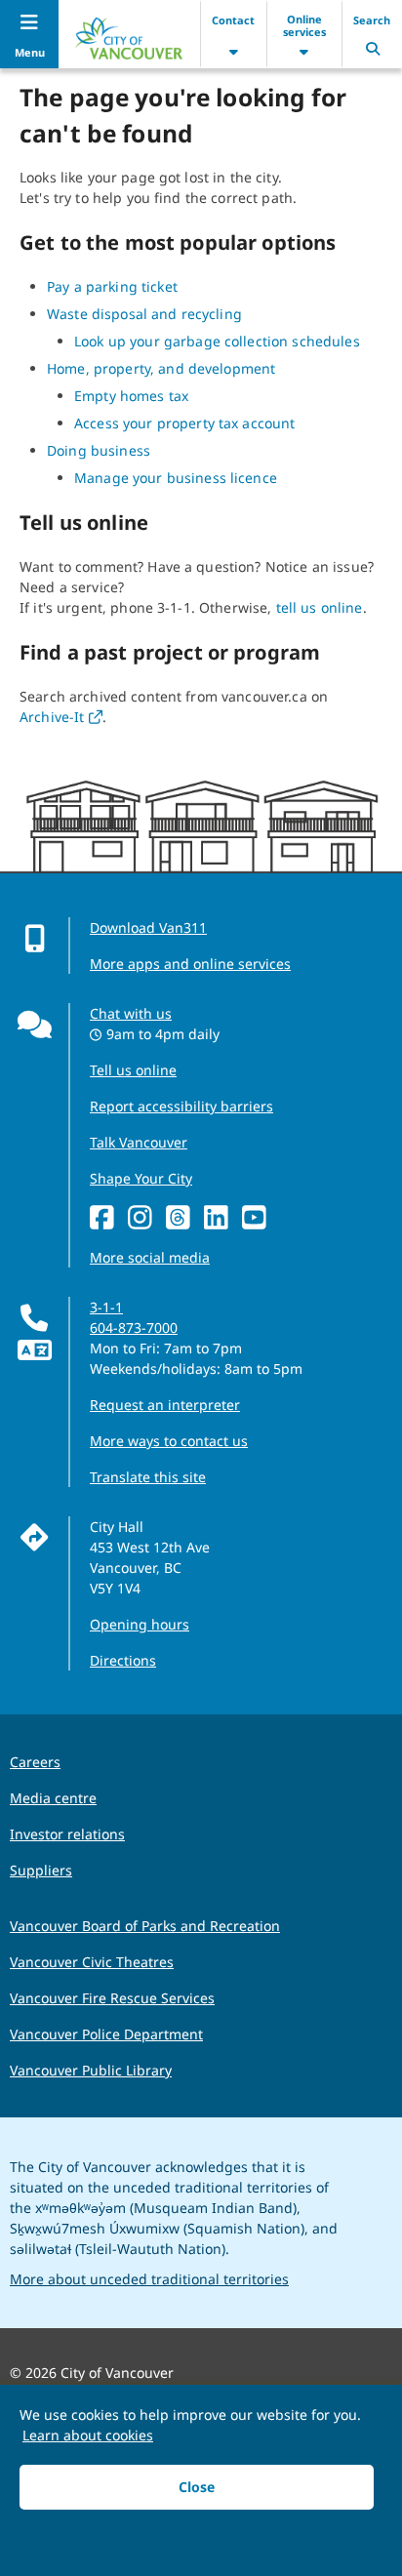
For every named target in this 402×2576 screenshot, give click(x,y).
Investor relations (67, 1834)
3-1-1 (106, 1307)
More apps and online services (190, 964)
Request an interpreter (165, 1405)
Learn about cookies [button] (88, 2435)
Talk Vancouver (139, 1142)
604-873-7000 (134, 1328)
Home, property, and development (161, 368)
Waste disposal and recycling (144, 314)
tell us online (320, 607)
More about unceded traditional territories (149, 2279)
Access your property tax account (184, 423)
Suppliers (41, 1870)
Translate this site (148, 1477)
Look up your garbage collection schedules (217, 341)
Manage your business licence (176, 478)
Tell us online (133, 1070)
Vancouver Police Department (106, 2034)
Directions (123, 1660)
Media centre (53, 1798)
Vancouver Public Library (91, 2070)
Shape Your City (141, 1178)
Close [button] (197, 2487)
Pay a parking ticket (112, 286)
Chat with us (131, 1013)
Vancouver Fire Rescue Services (112, 1998)
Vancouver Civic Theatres (92, 1962)
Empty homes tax (131, 396)
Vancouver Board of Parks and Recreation (145, 1926)
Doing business (99, 450)
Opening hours (140, 1624)
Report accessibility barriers (181, 1106)
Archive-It (61, 717)
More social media (150, 1257)
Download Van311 (148, 927)
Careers (35, 1762)
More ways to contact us (169, 1441)
